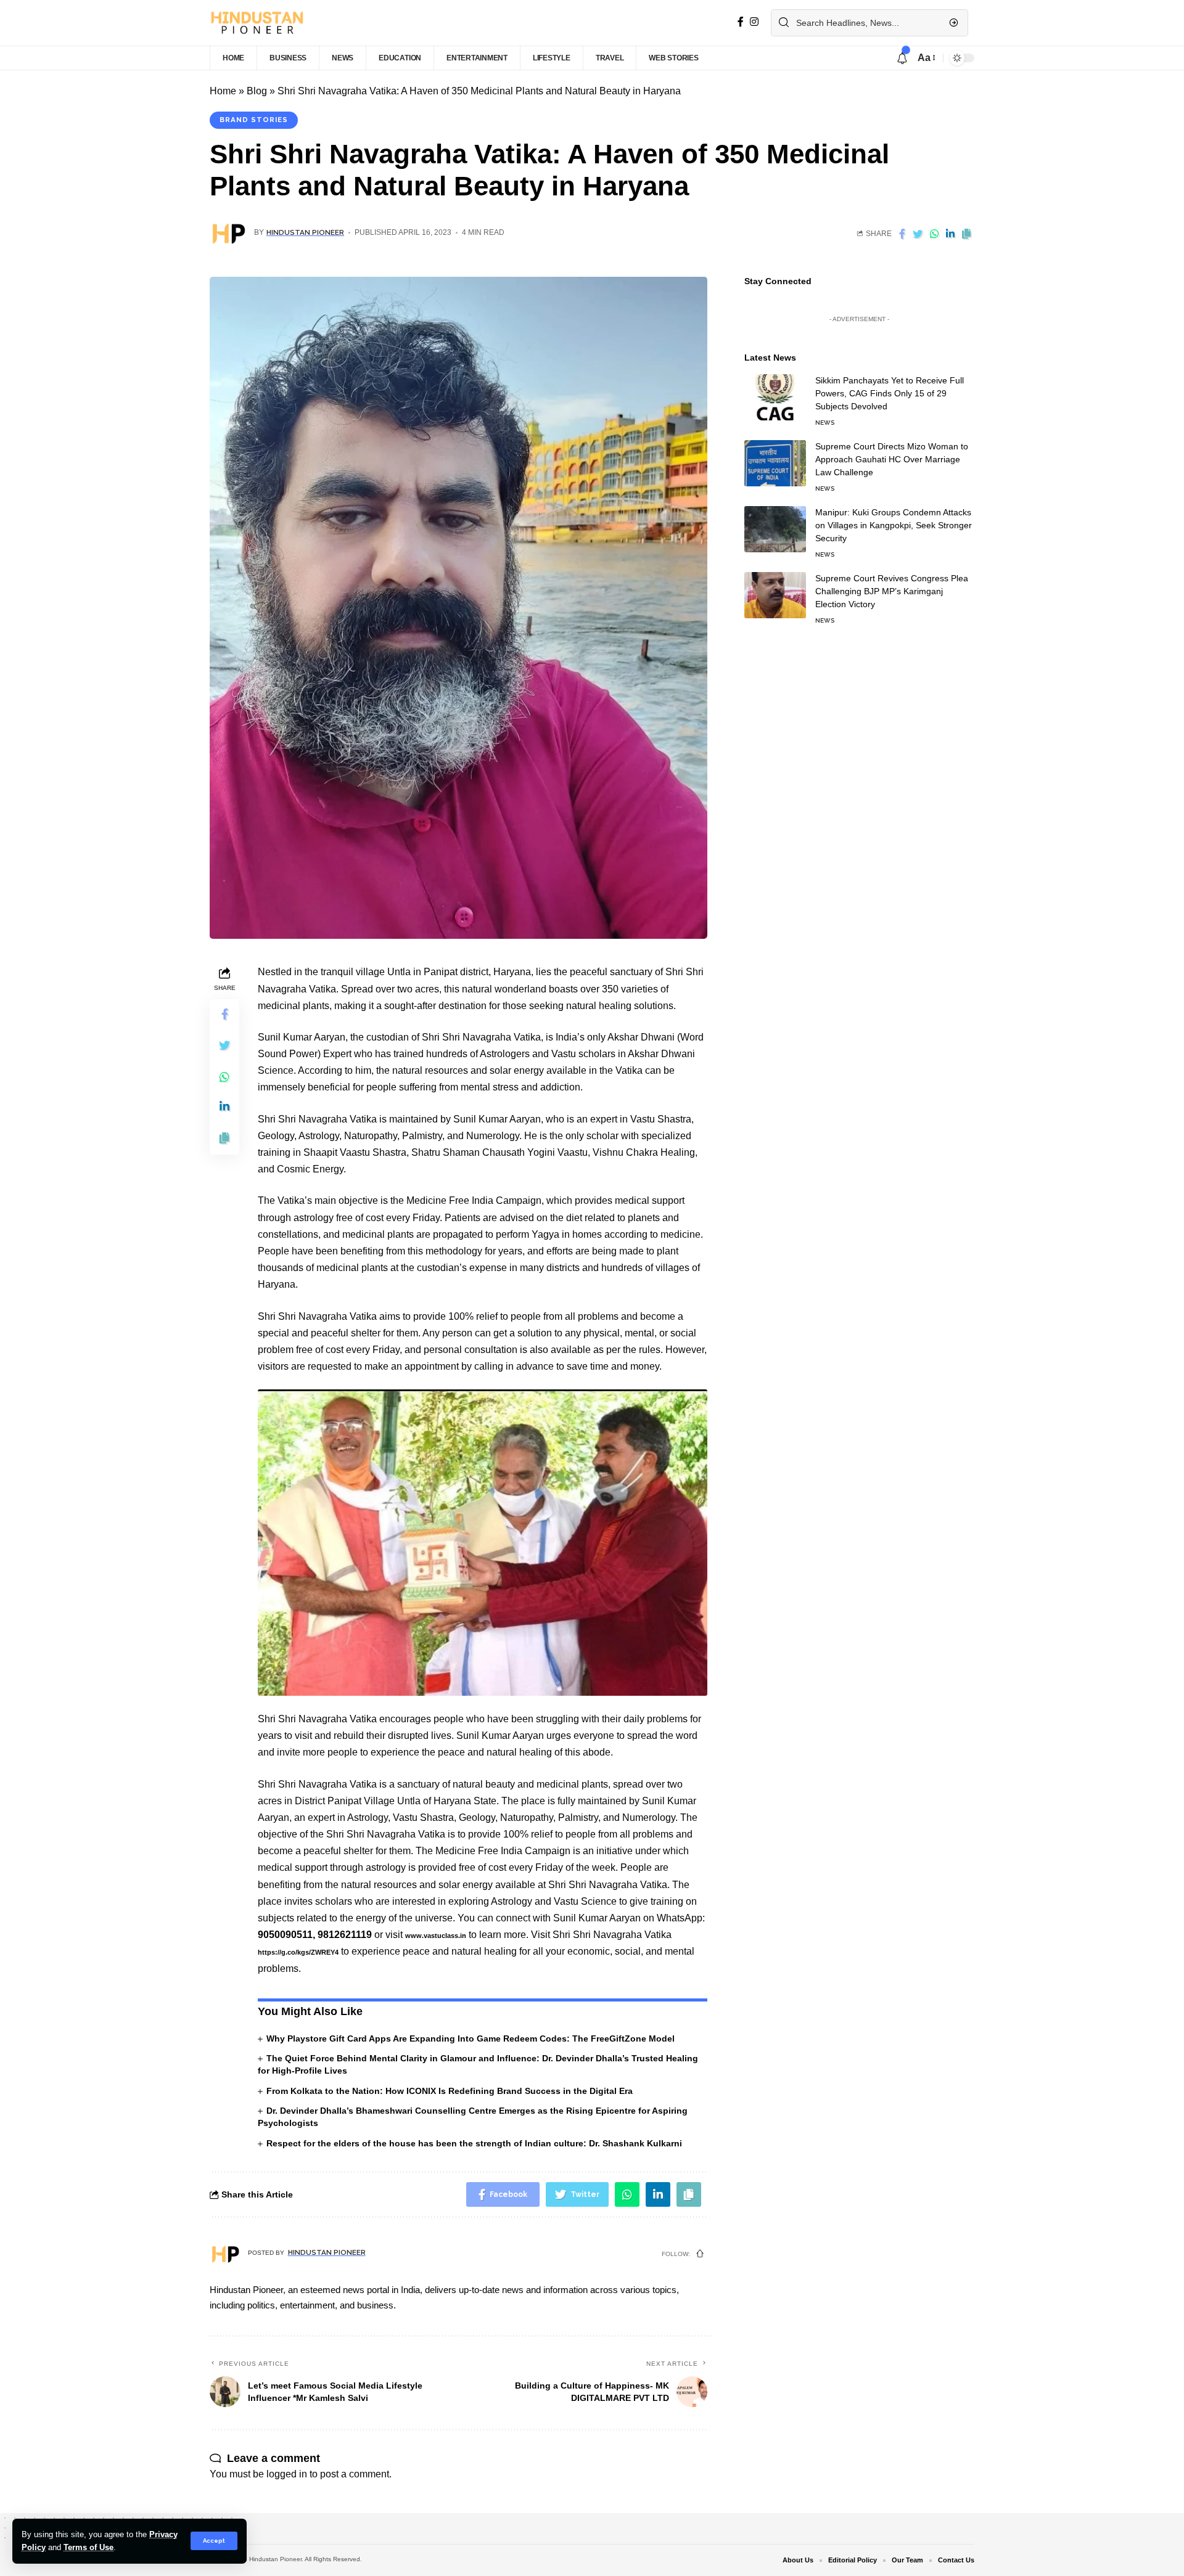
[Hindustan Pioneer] (257, 23)
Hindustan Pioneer (305, 232)
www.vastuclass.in (436, 1936)
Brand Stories (254, 120)
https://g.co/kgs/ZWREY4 (298, 1952)
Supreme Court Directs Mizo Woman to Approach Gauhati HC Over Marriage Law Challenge (892, 459)
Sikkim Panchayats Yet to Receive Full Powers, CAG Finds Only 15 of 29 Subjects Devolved (890, 393)
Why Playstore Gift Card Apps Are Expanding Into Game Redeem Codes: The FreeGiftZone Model (471, 2038)
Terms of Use (88, 2547)
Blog (257, 91)
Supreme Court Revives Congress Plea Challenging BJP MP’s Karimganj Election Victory (892, 591)
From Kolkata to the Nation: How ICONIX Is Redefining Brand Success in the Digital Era (450, 2091)
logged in (287, 2474)
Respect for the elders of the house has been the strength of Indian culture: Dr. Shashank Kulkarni (474, 2143)
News (825, 423)
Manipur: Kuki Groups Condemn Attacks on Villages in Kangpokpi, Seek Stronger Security (894, 525)
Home (223, 91)
